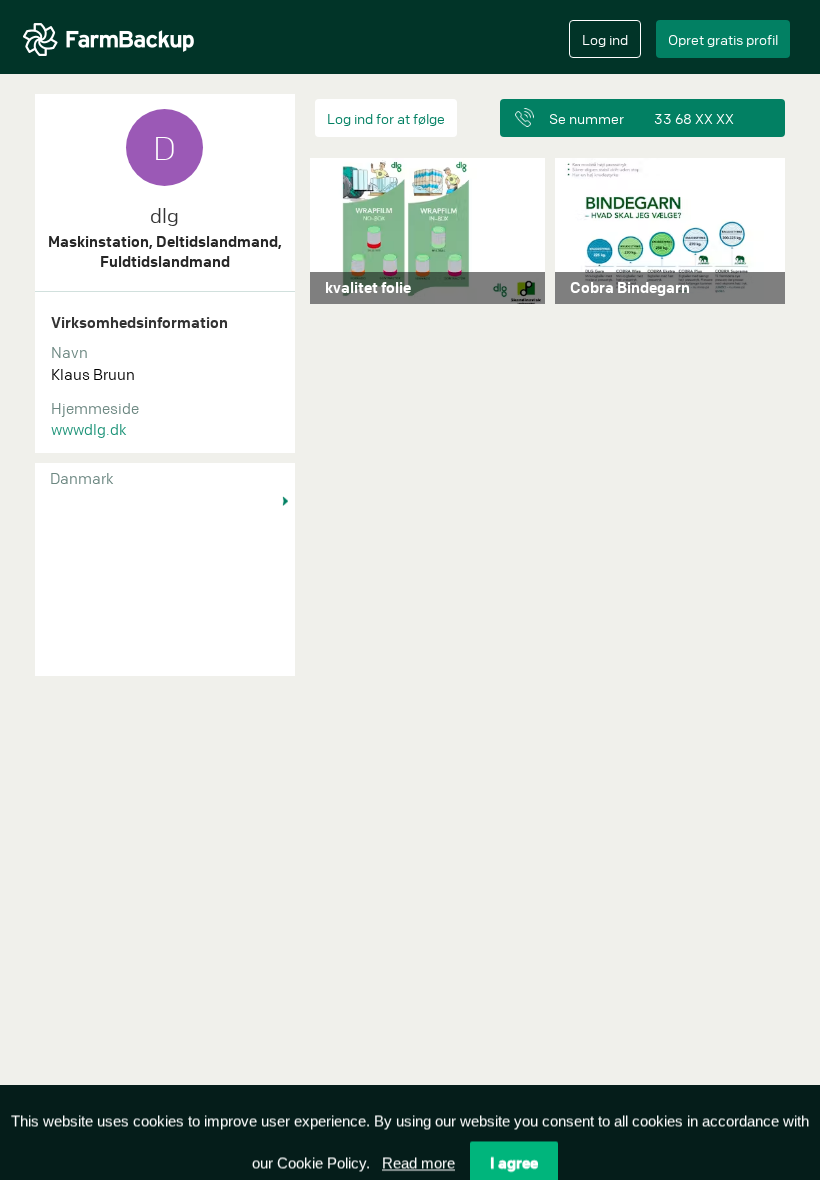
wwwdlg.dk (89, 429)
